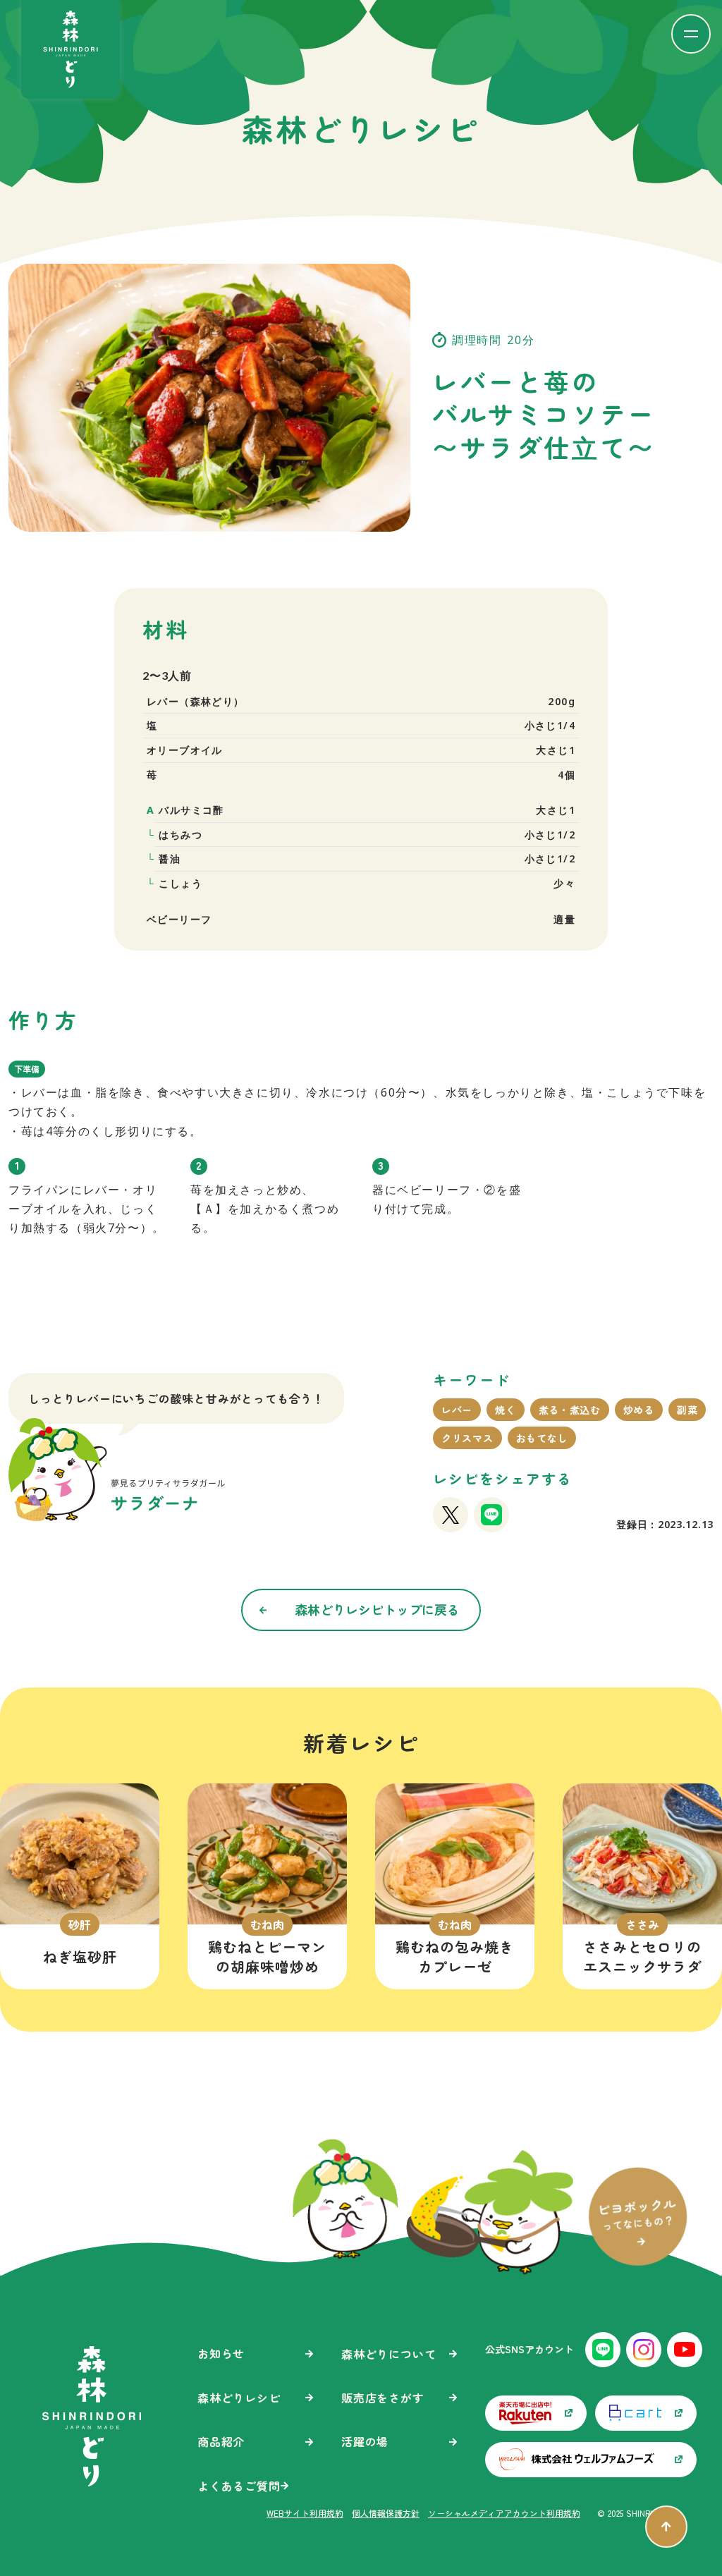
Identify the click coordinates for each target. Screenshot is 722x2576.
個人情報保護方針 (386, 2513)
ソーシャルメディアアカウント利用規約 (504, 2513)
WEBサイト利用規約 (305, 2513)
